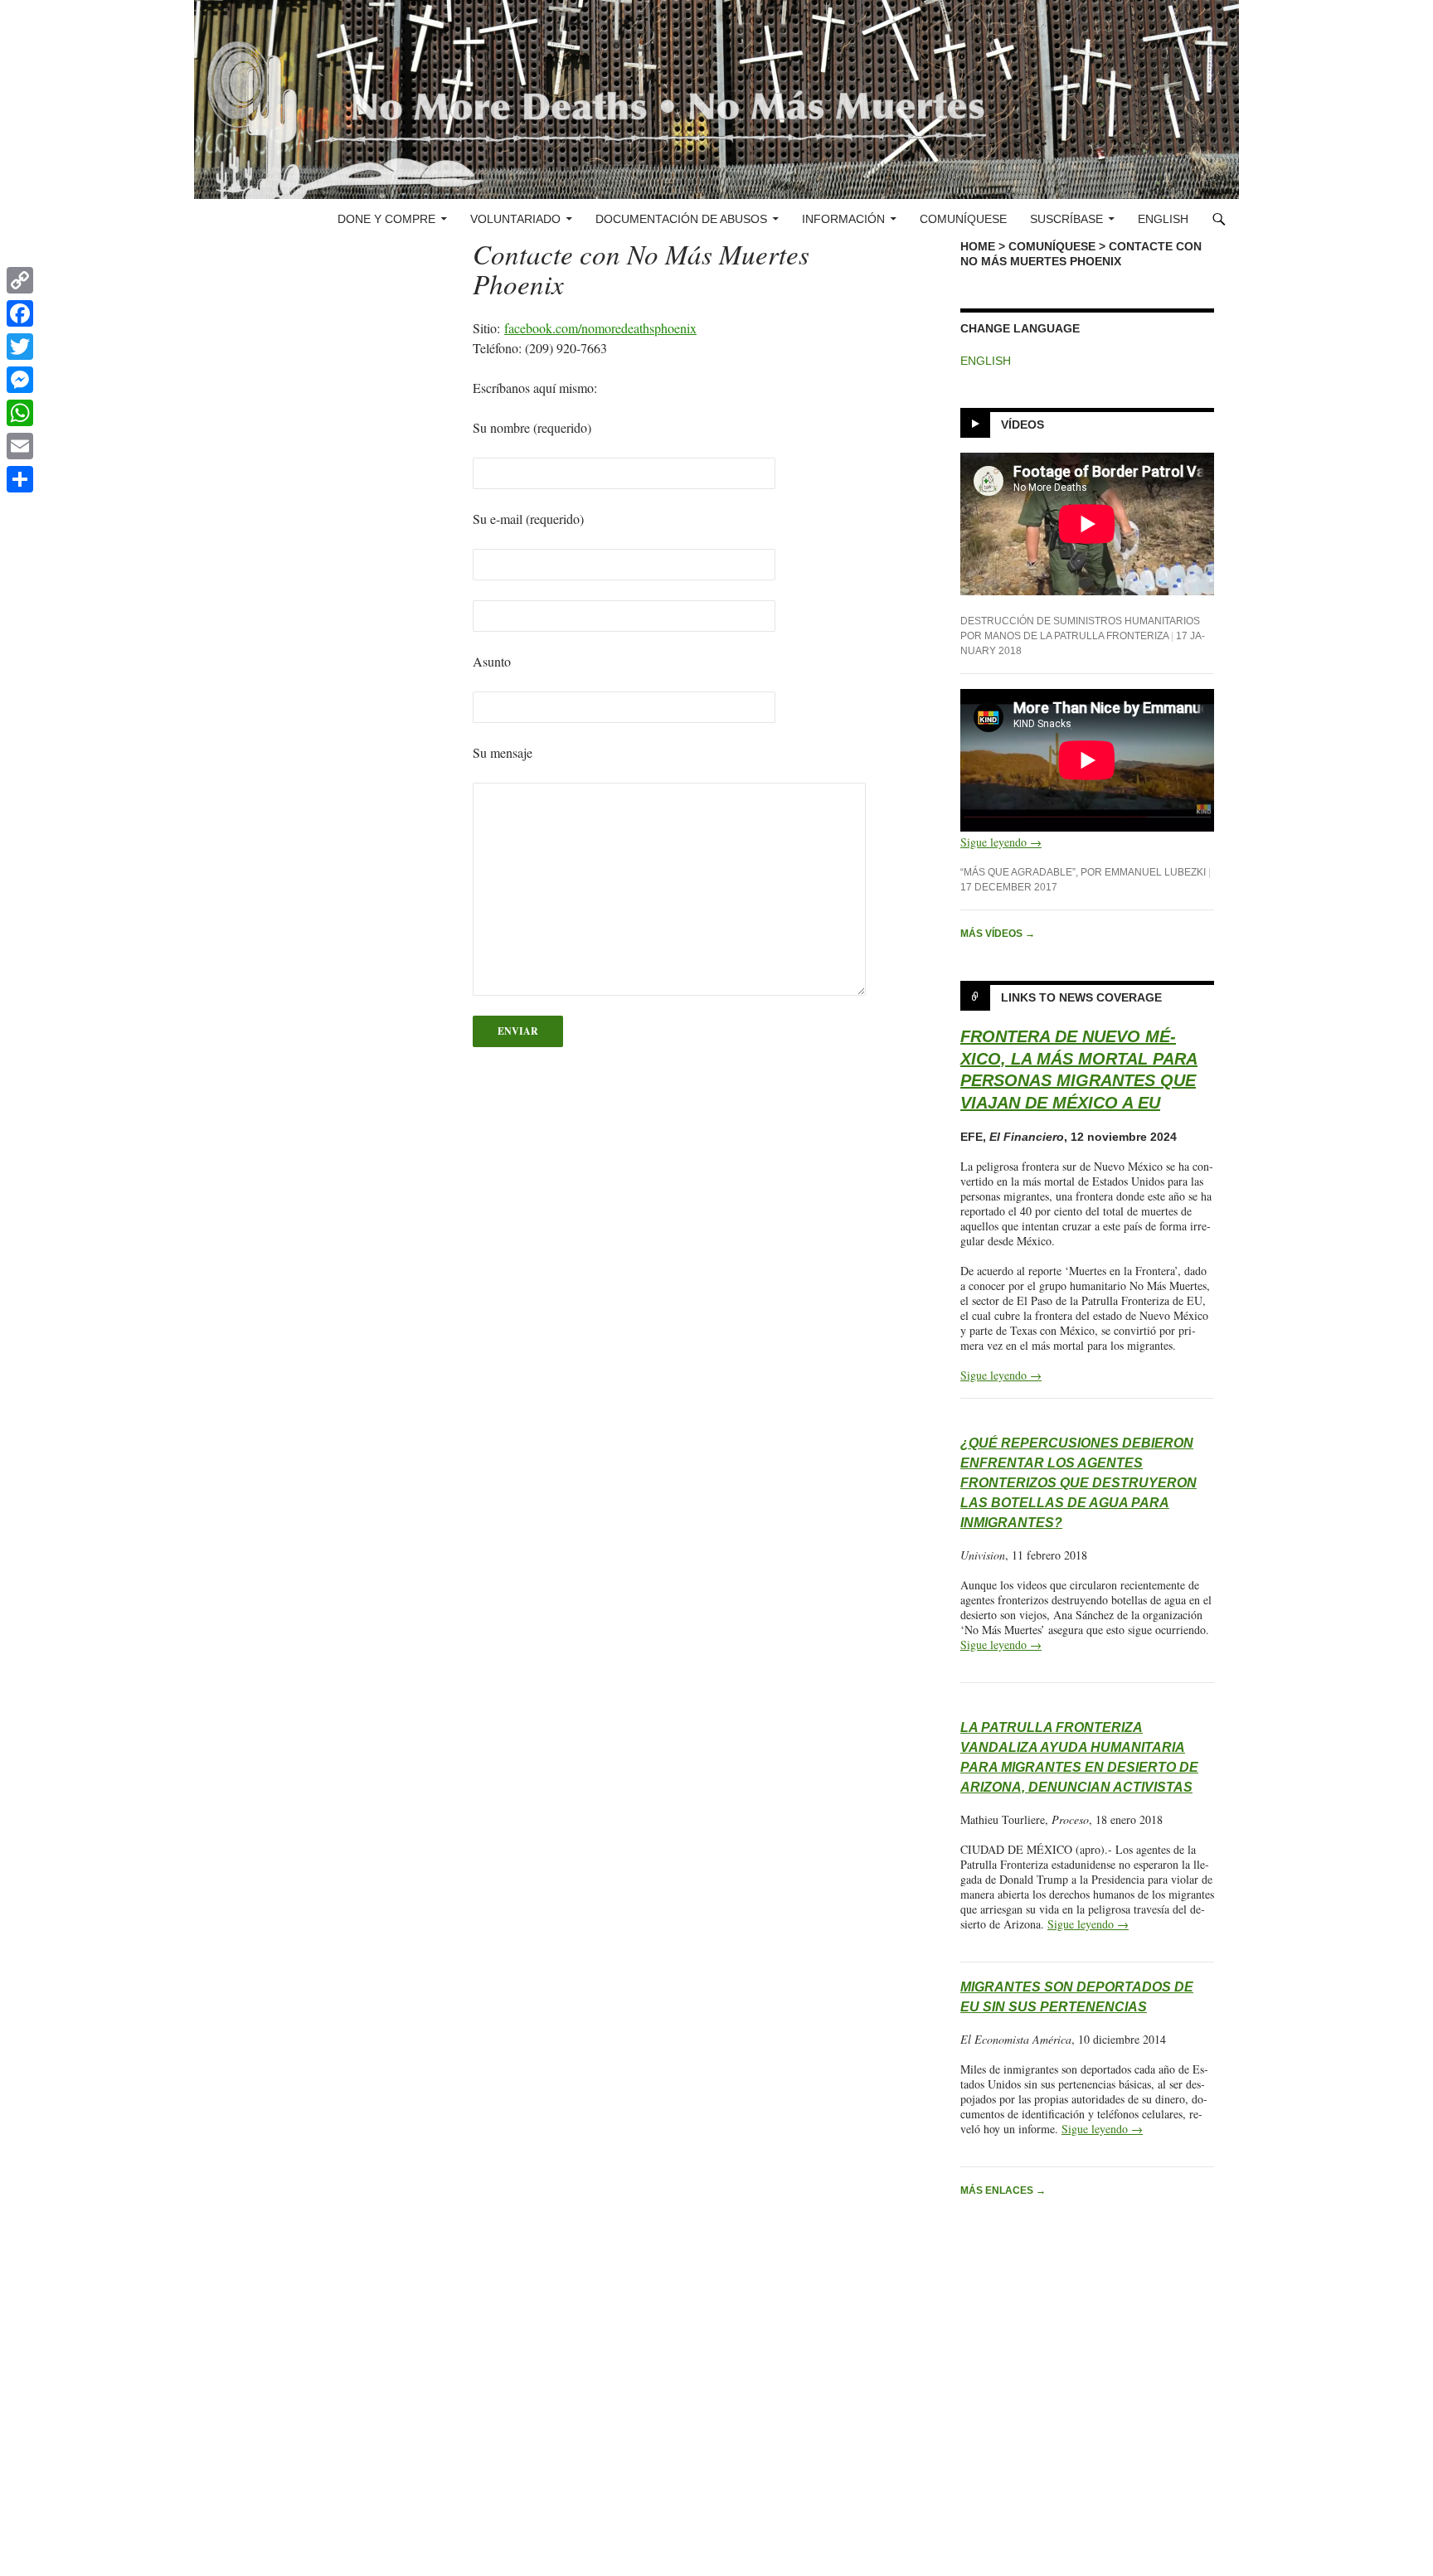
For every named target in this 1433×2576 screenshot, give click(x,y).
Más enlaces (1003, 2190)
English (1163, 219)
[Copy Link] (20, 280)
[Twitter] (20, 347)
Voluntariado (515, 219)
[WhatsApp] (20, 413)
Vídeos (1023, 424)
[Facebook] (20, 313)
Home (978, 246)
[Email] (20, 446)
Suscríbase (1066, 219)
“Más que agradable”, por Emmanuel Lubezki (1083, 872)
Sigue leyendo (1001, 842)
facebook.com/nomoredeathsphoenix (600, 328)
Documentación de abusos (681, 219)
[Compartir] (20, 479)
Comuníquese (963, 219)
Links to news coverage (1081, 997)
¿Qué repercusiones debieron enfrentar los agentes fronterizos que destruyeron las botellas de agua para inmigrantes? (1078, 1483)
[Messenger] (20, 380)
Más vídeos (998, 934)
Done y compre (386, 219)
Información (843, 219)
